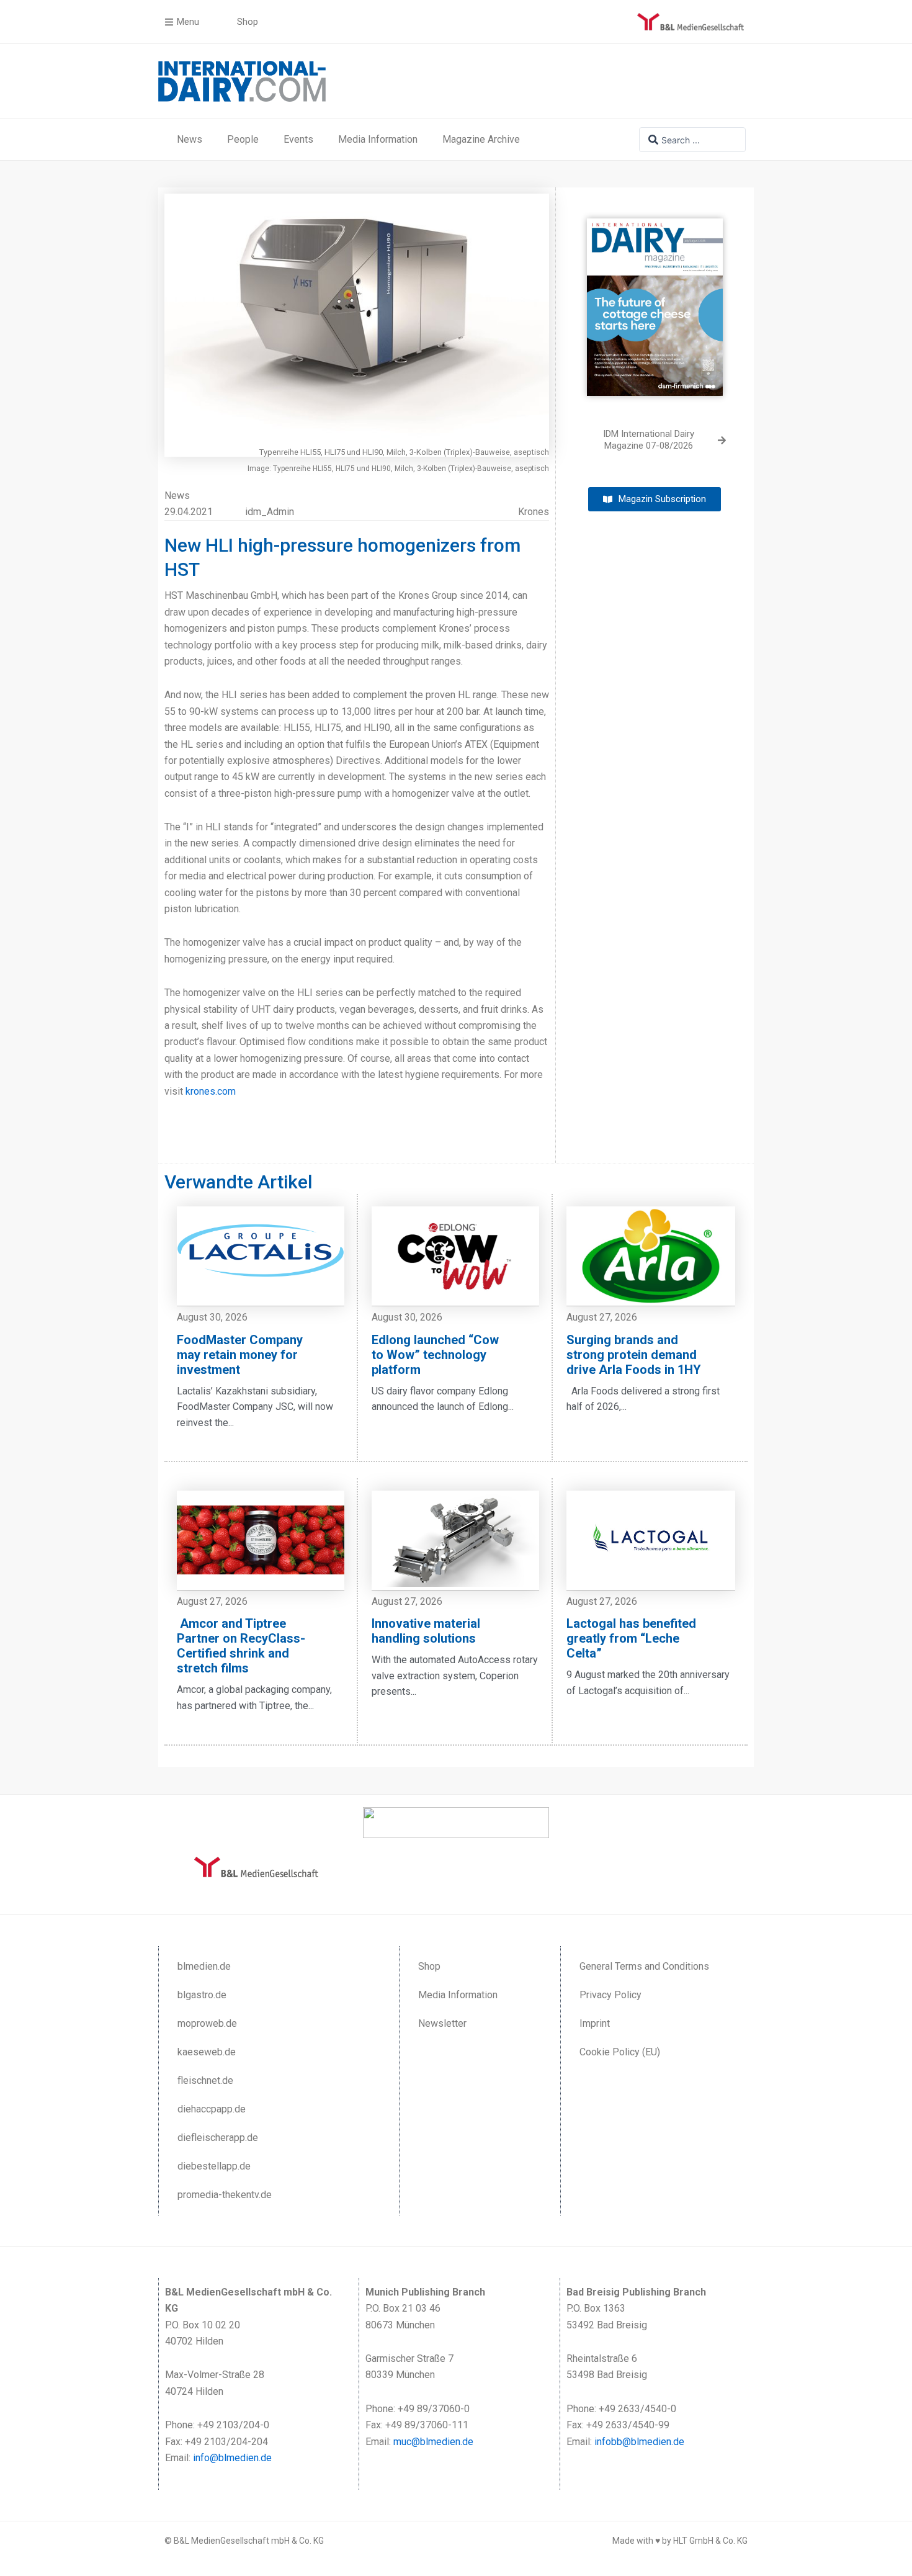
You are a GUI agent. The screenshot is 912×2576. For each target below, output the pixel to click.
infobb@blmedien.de (639, 2442)
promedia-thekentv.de (225, 2195)
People (243, 139)
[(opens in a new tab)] (655, 298)
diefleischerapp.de (218, 2138)
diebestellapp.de (214, 2166)
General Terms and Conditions (644, 1966)
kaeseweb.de (207, 2052)
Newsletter (442, 2023)
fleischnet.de (205, 2080)
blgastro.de (202, 1995)
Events (298, 139)
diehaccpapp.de (212, 2109)
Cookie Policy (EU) (620, 2052)
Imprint (595, 2023)
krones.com (211, 1091)
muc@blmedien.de (433, 2442)
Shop (429, 1966)
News (190, 139)
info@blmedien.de (232, 2458)
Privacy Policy (610, 1995)
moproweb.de (207, 2023)
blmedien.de (204, 1966)
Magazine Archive (481, 139)
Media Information (378, 139)
